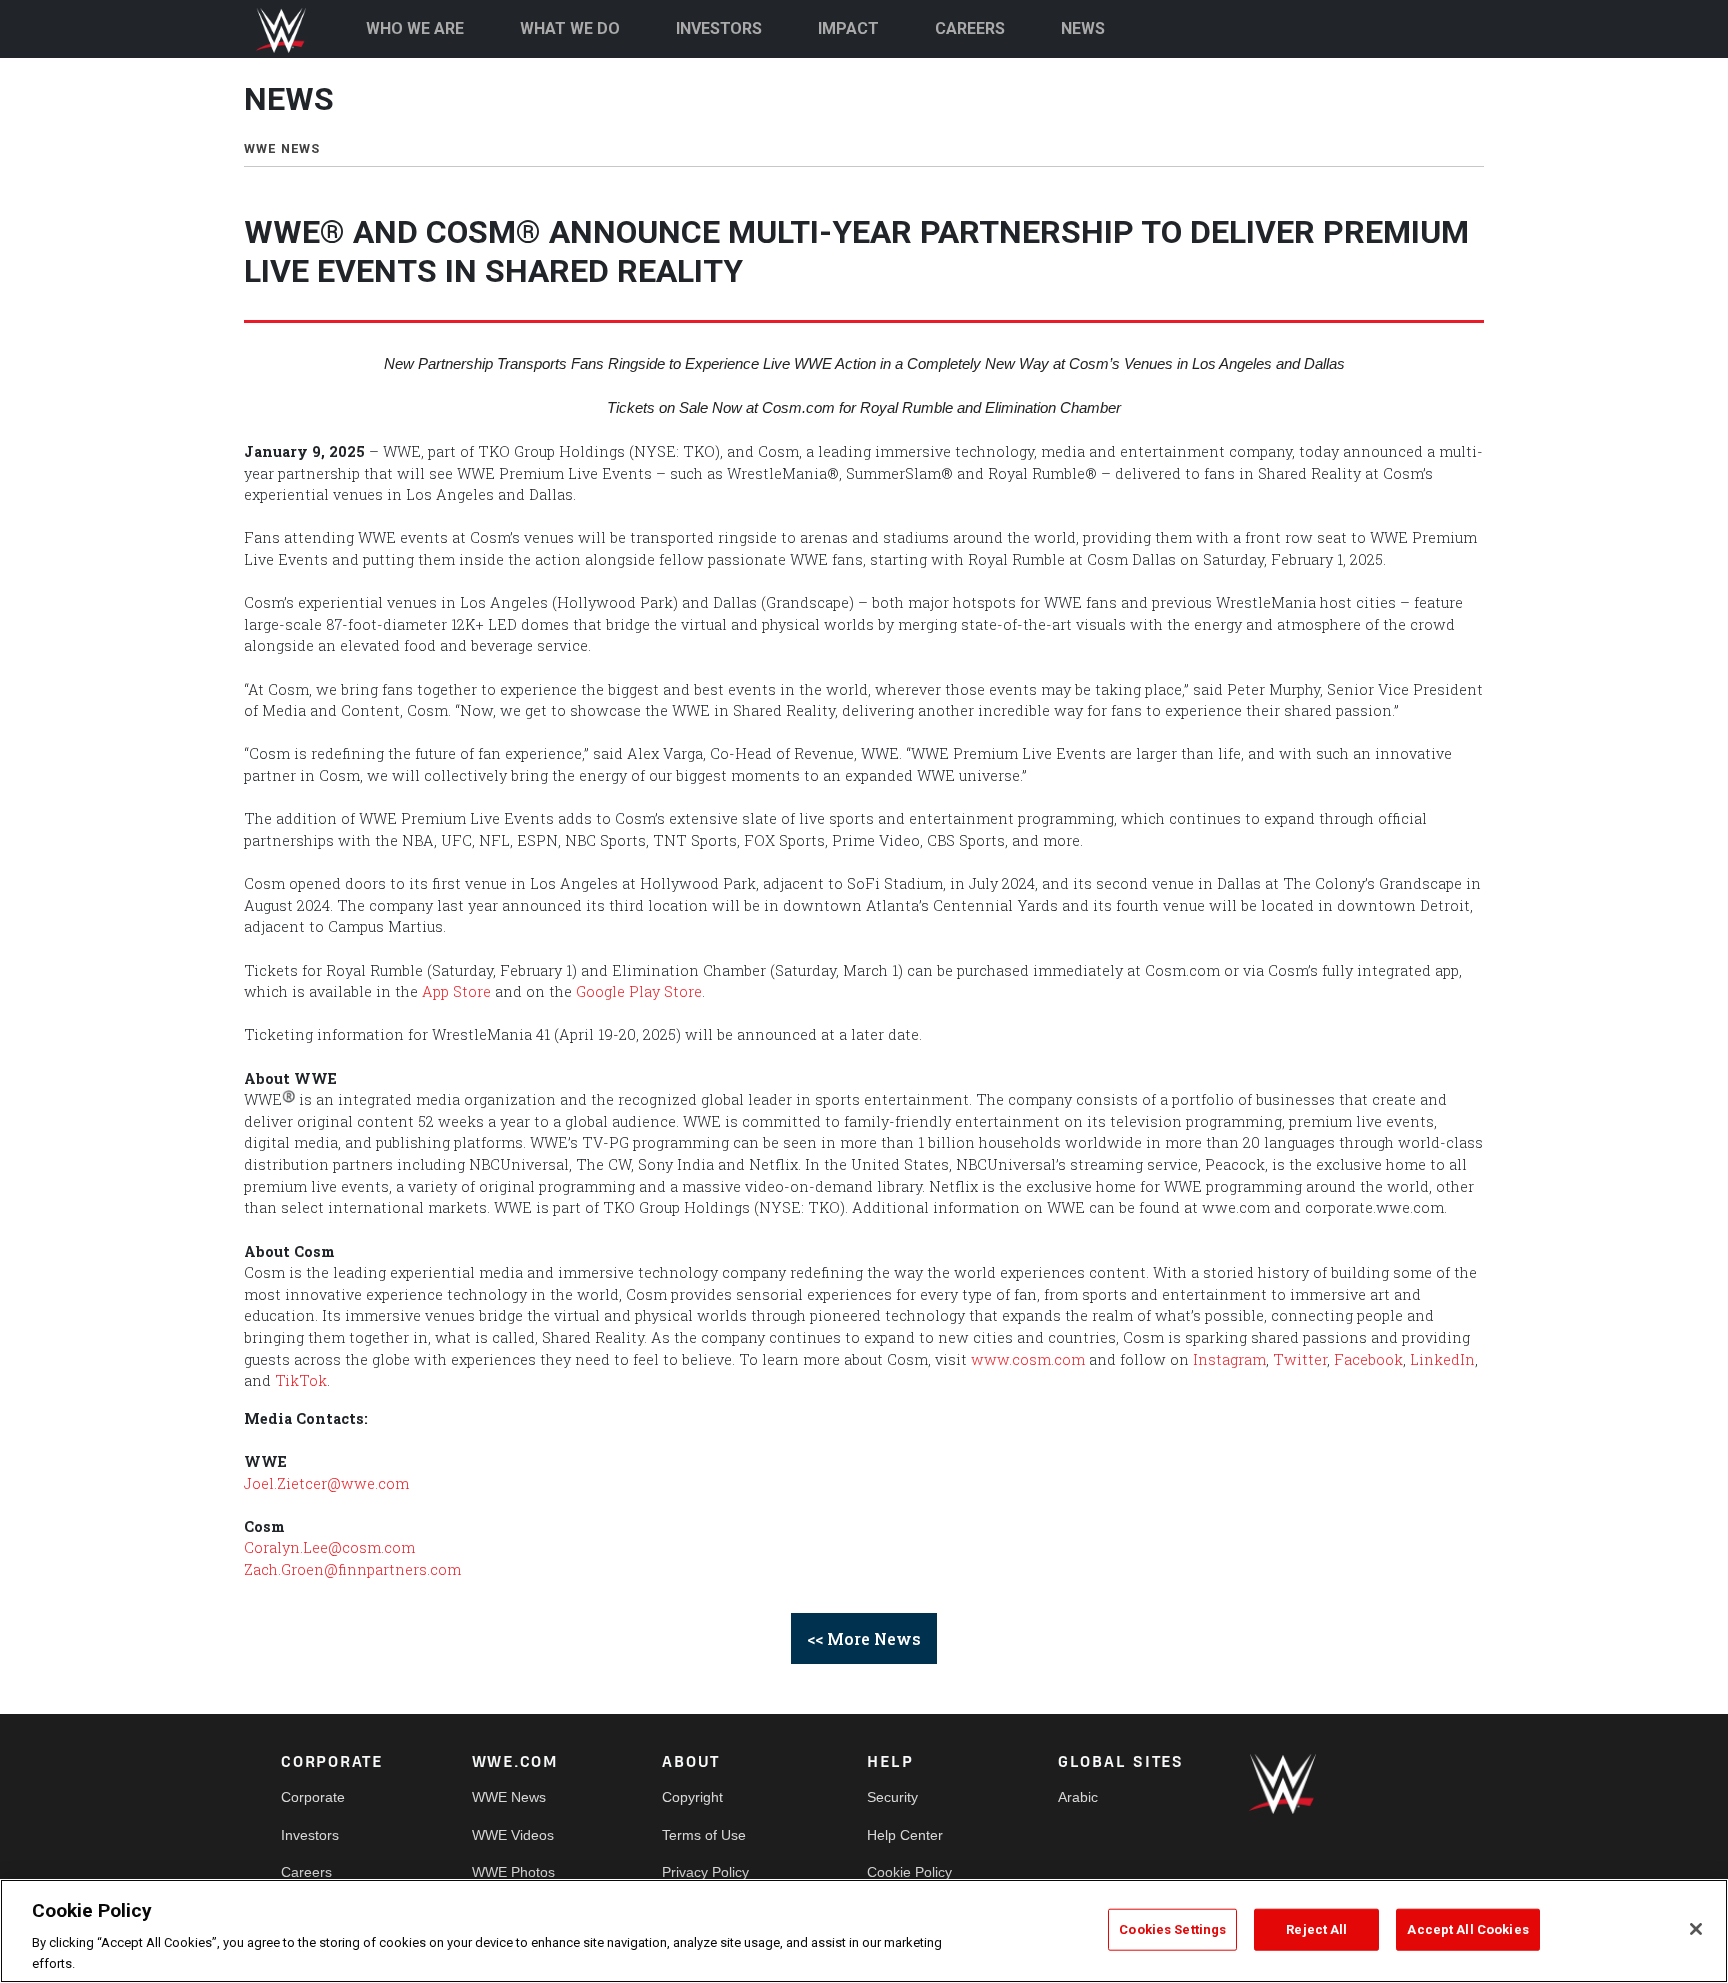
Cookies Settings (1172, 1929)
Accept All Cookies (1467, 1929)
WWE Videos (513, 1835)
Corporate (313, 1797)
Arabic (1078, 1797)
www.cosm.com (1028, 1359)
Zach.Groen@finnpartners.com (352, 1569)
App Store (456, 991)
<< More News (864, 1638)
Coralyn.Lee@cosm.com (329, 1547)
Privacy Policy (705, 1872)
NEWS (1083, 28)
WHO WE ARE (415, 28)
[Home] (289, 30)
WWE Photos (513, 1872)
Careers (306, 1872)
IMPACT (848, 28)
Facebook (1368, 1359)
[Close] (1696, 1929)
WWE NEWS (282, 148)
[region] (864, 1931)
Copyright (692, 1797)
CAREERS (970, 28)
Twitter (1300, 1359)
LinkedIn (1442, 1359)
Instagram (1229, 1359)
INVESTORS (719, 28)
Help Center (905, 1835)
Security (892, 1797)
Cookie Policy (909, 1872)
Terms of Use (704, 1835)
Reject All (1316, 1929)
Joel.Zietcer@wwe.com (328, 1483)
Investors (310, 1835)
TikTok (301, 1380)
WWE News (509, 1797)
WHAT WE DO (570, 28)
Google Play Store (639, 991)
